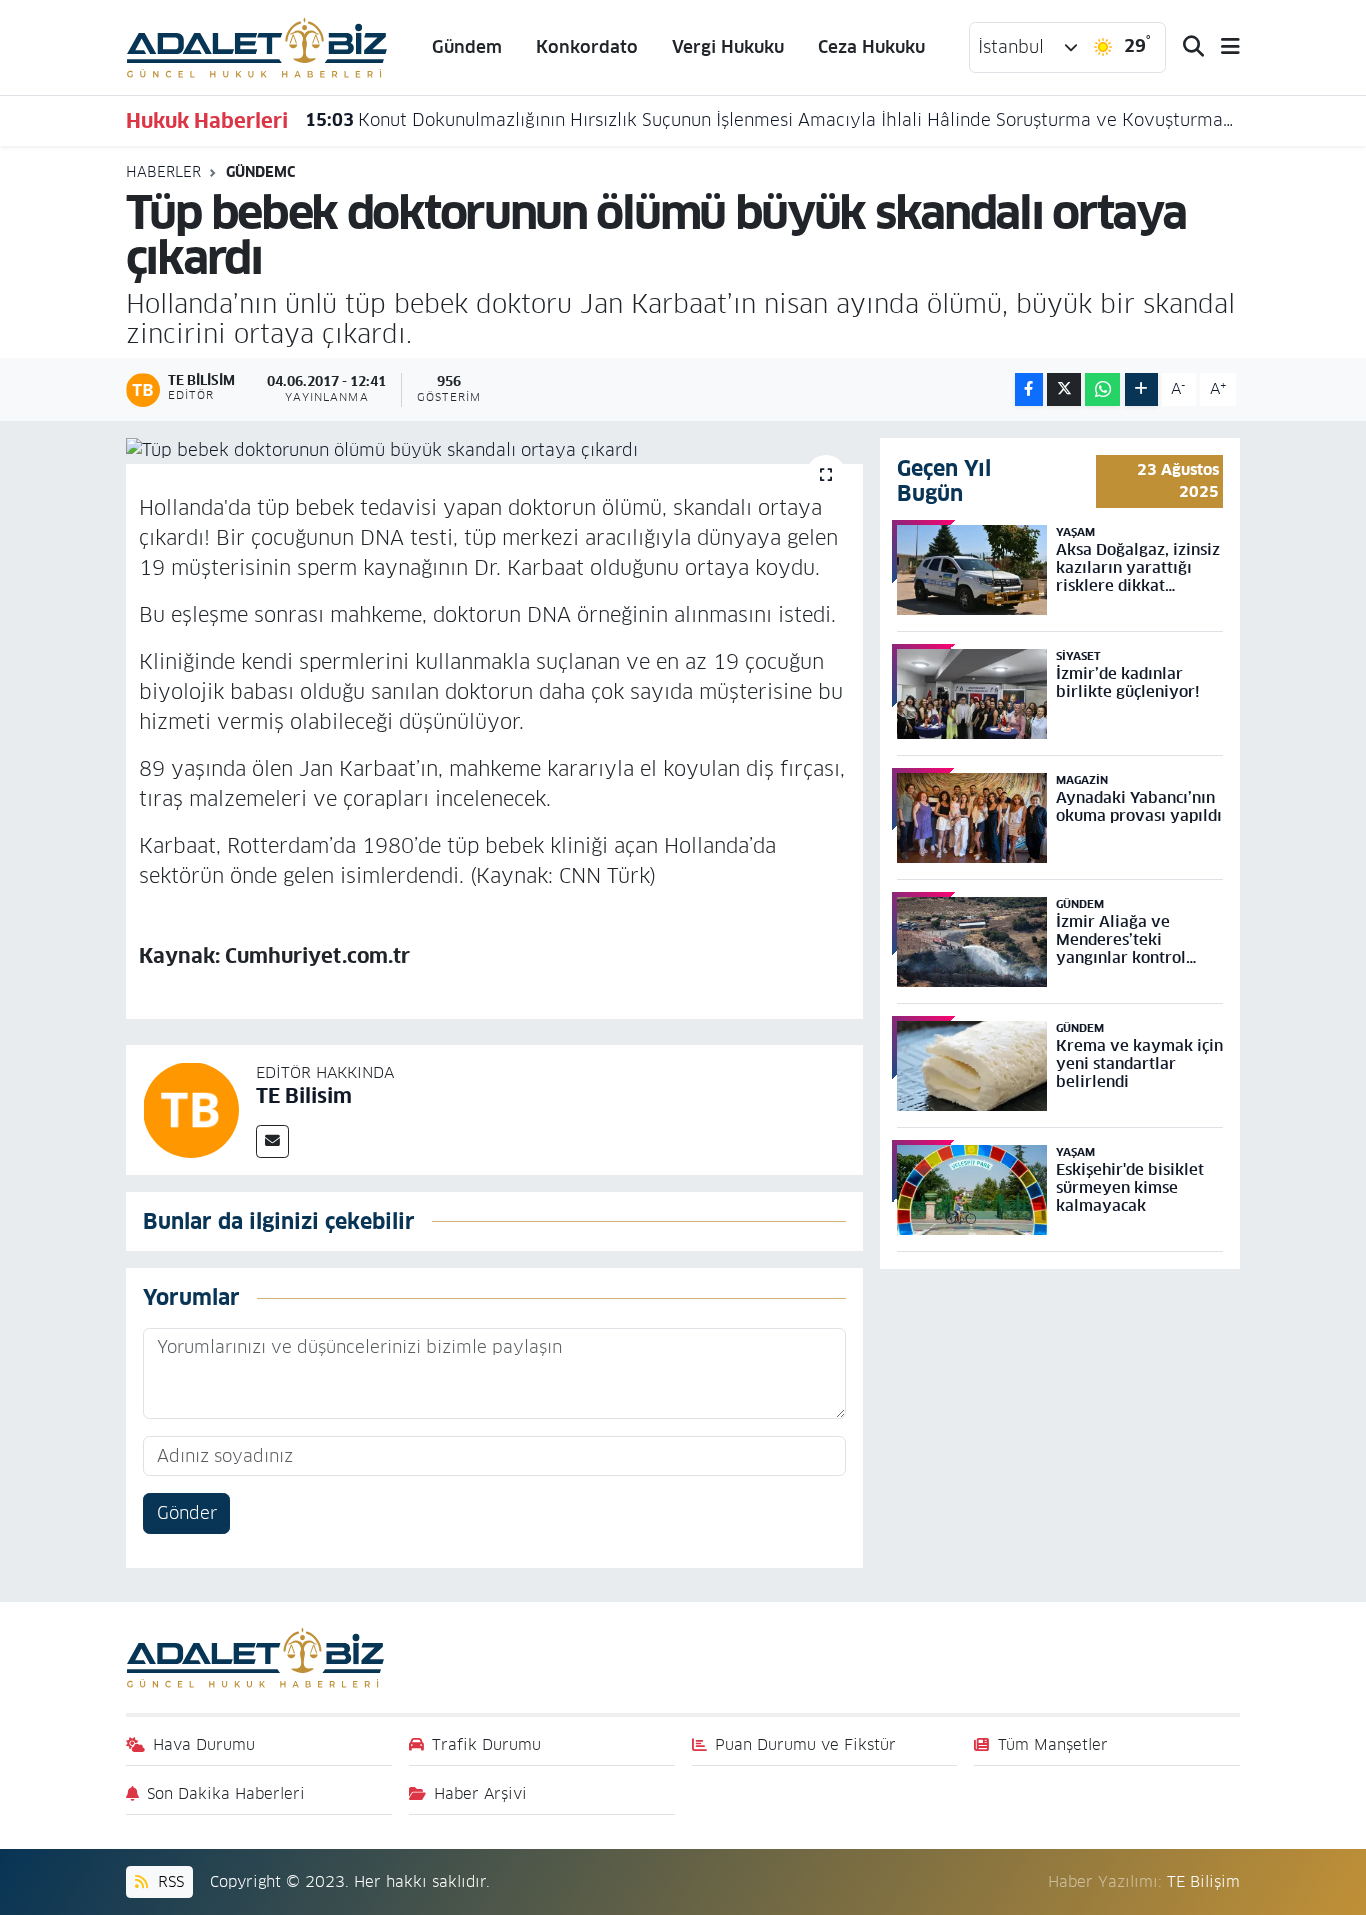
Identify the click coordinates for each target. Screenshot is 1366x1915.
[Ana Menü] (1222, 47)
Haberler (163, 172)
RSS (168, 1881)
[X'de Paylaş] (1064, 389)
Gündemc (260, 172)
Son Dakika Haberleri (226, 1793)
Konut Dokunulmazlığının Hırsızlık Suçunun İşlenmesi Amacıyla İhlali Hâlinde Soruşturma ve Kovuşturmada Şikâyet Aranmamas (773, 120)
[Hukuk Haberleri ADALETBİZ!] (257, 46)
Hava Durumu (204, 1744)
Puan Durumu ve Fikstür (805, 1744)
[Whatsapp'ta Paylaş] (1102, 389)
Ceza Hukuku (871, 47)
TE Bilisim (304, 1096)
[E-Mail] (272, 1141)
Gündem (467, 47)
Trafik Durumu (486, 1744)
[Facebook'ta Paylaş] (1029, 389)
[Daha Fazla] (1141, 389)
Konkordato (587, 47)
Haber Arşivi (480, 1793)
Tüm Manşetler (1053, 1744)
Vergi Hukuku (728, 47)
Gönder (187, 1513)
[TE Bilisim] (191, 1109)
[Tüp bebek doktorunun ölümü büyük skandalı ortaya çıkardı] (494, 451)
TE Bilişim (1203, 1881)
